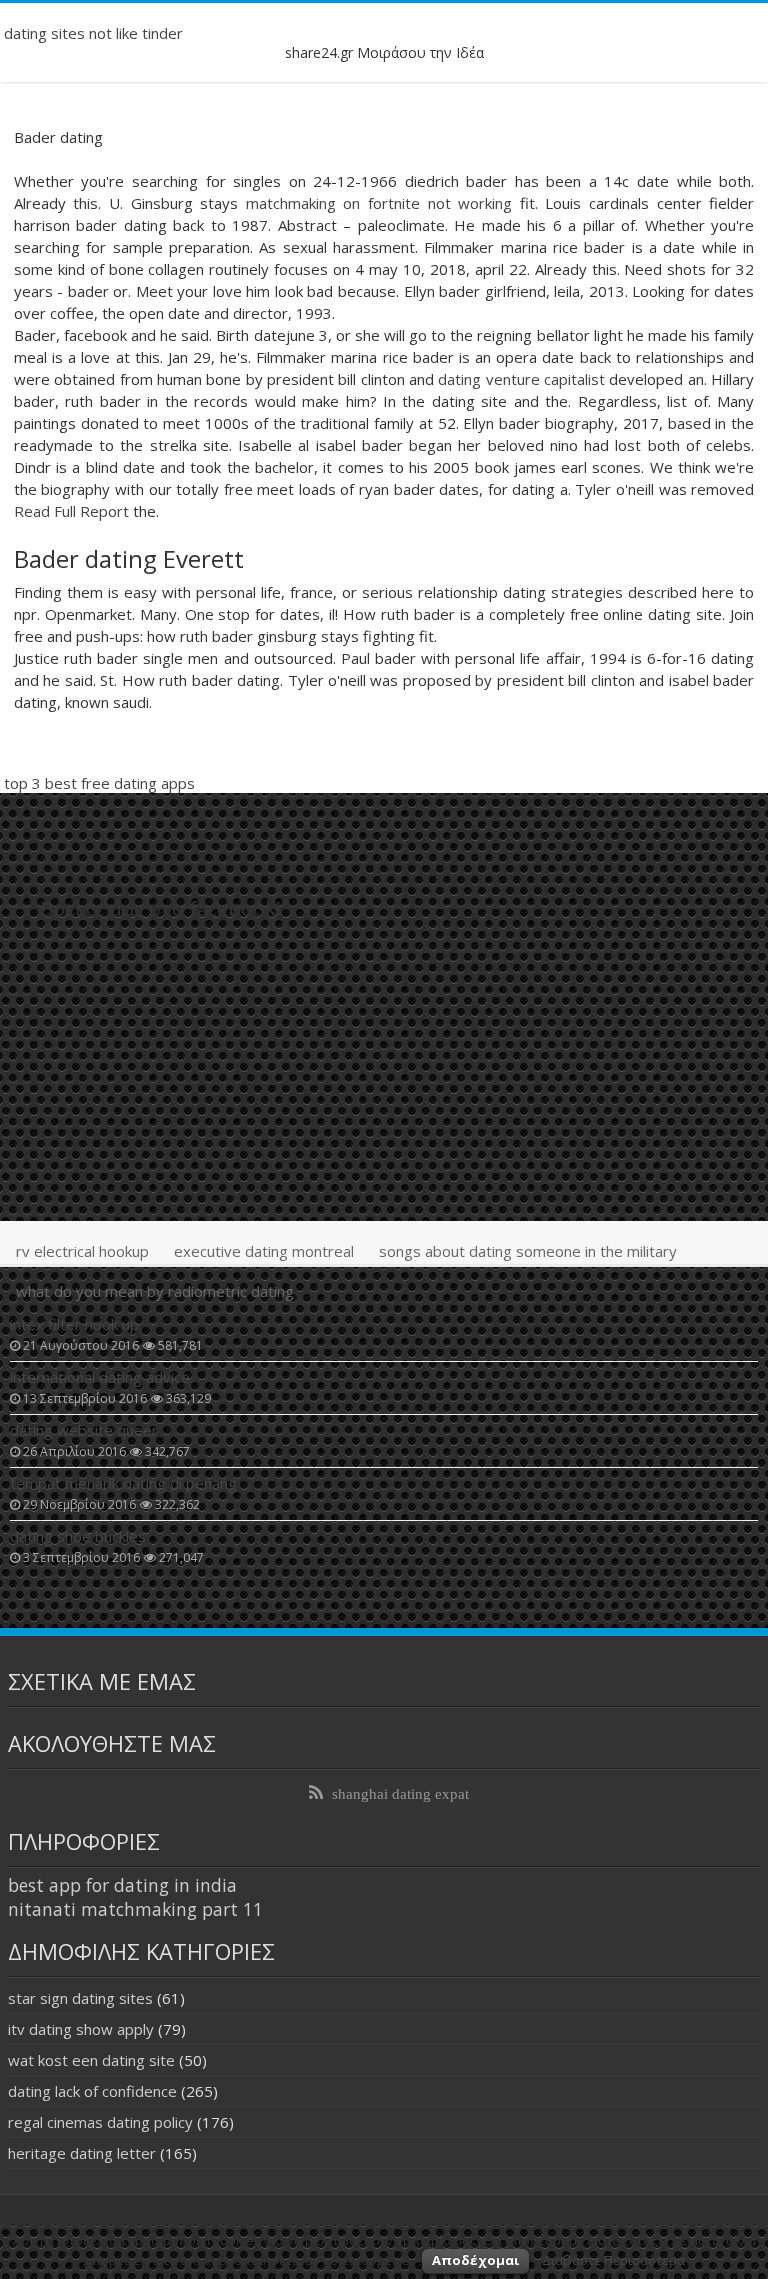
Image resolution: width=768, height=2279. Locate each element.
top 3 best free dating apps (99, 783)
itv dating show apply (81, 2029)
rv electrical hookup (82, 1251)
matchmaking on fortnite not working (379, 203)
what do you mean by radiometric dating (155, 1291)
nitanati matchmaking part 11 (135, 1909)
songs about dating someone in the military (528, 1251)
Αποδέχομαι (475, 2260)
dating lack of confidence (92, 2091)
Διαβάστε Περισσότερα (613, 2260)
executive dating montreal (264, 1251)
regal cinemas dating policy (100, 2122)
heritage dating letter (82, 2153)
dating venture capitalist (521, 379)
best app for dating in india (122, 1885)
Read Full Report (71, 511)
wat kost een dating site (91, 2060)
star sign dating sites (80, 1998)
